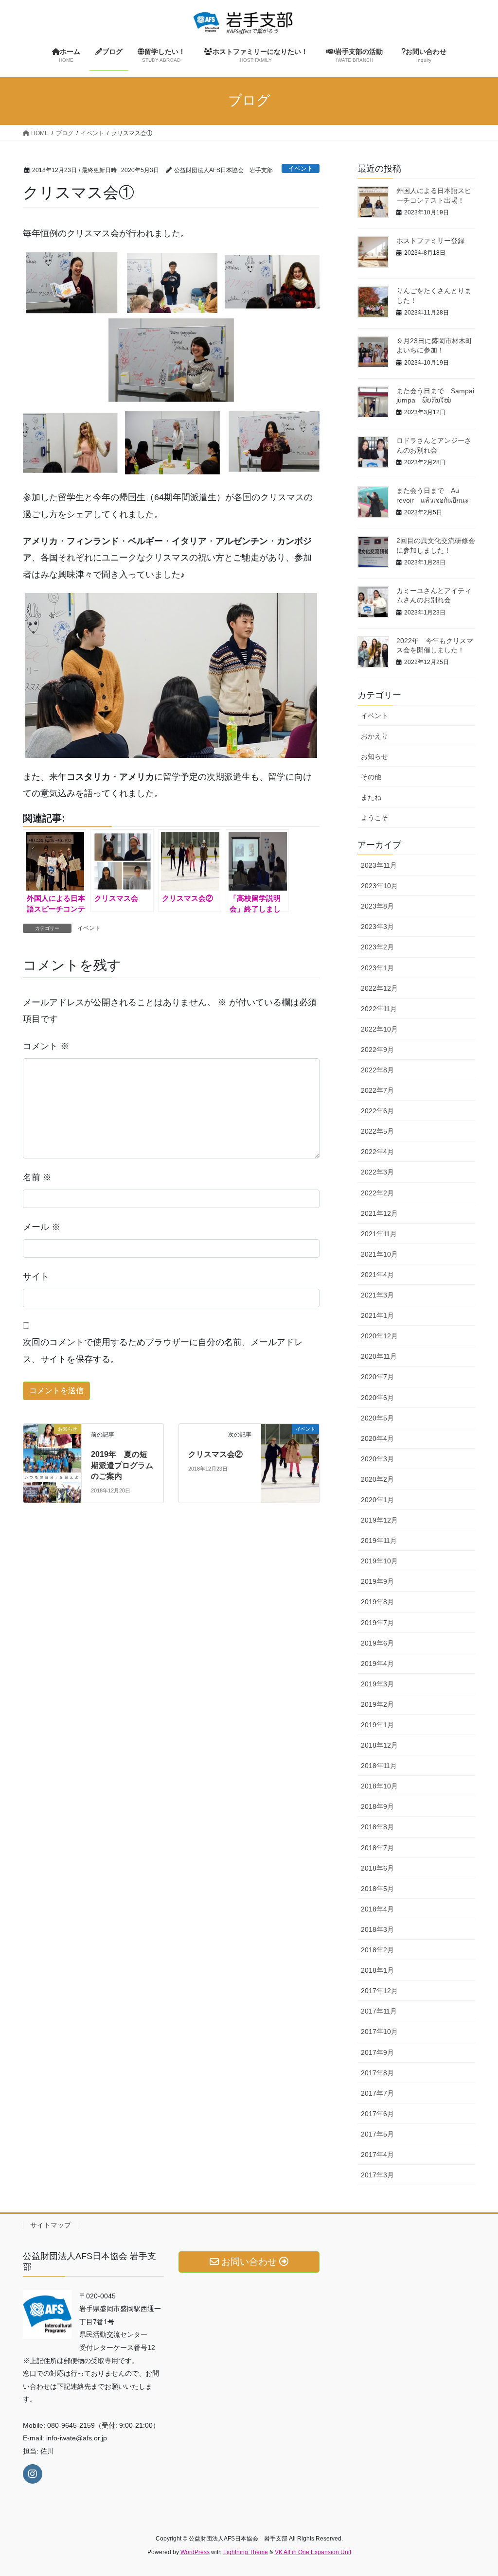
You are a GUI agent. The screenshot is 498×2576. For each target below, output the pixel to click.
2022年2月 (377, 1193)
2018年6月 (377, 1868)
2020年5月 (377, 1418)
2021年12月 (379, 1213)
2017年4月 (377, 2155)
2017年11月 (379, 2011)
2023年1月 (377, 968)
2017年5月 (377, 2134)
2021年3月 (377, 1295)
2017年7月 (377, 2093)
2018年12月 (379, 1745)
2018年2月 (377, 1950)
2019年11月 (379, 1541)
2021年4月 (377, 1275)
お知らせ (374, 756)
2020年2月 (377, 1479)
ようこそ (374, 818)
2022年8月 (377, 1070)
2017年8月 (377, 2073)
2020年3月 (377, 1459)
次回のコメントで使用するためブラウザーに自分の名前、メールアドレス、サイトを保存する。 (163, 1350)
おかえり (374, 736)
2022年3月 (377, 1172)
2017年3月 (377, 2175)
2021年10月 (379, 1254)
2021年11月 (379, 1234)
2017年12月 (379, 1991)
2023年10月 (379, 886)
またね (371, 797)
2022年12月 (379, 988)
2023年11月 (379, 865)
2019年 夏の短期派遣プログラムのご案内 (122, 1465)
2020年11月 (379, 1356)
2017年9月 (377, 2052)
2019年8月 (377, 1602)
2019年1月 (377, 1725)
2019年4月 (377, 1664)
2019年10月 (379, 1561)
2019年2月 (377, 1704)
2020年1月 (377, 1500)
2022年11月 (379, 1009)
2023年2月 (377, 947)
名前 (37, 1177)
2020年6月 (377, 1398)
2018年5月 (377, 1889)
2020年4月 (377, 1438)
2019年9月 (377, 1581)
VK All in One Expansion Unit (313, 2552)
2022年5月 (377, 1131)
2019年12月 (379, 1520)
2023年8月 (377, 906)
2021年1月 (377, 1315)
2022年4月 (377, 1152)
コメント (46, 1046)
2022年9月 (377, 1050)
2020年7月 (377, 1377)
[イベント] (290, 1442)
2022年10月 (379, 1029)
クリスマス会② (215, 1454)
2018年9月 (377, 1806)
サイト (36, 1277)
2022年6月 (377, 1111)
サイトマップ (51, 2225)
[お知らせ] (52, 1447)
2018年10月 (379, 1786)
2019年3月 (377, 1684)
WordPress (195, 2552)
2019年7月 (377, 1623)
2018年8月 (377, 1827)
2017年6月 (377, 2114)
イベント (301, 168)
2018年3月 (377, 1929)
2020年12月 (379, 1336)
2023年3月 (377, 927)
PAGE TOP (477, 2490)
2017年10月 (379, 2032)
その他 (371, 777)
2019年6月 (377, 1643)
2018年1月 (377, 1970)
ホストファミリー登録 (430, 241)
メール (42, 1227)
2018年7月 (377, 1848)
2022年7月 (377, 1090)
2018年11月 (379, 1766)
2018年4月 (377, 1909)
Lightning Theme (246, 2552)
